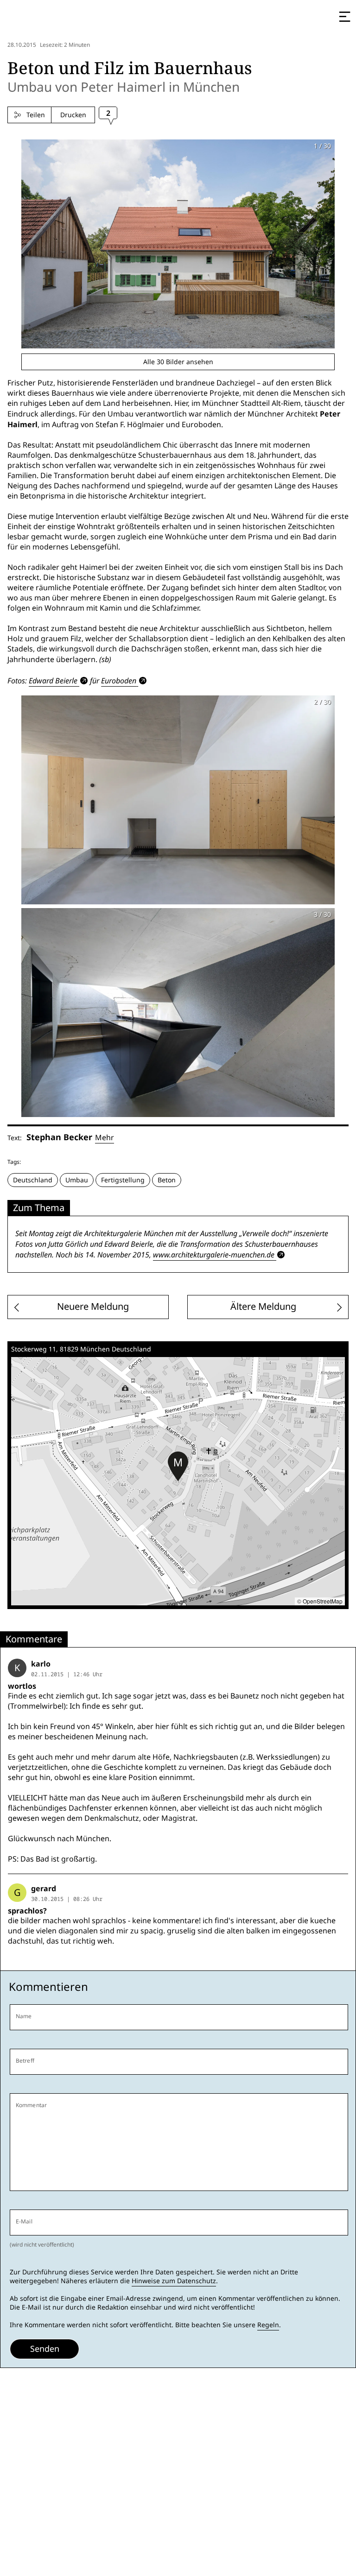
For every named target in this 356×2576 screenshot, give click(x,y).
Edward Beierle (53, 681)
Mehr (105, 1138)
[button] (178, 1466)
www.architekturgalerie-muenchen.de (214, 1255)
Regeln (268, 2325)
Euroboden (119, 681)
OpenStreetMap (323, 1601)
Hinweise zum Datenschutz (174, 2281)
